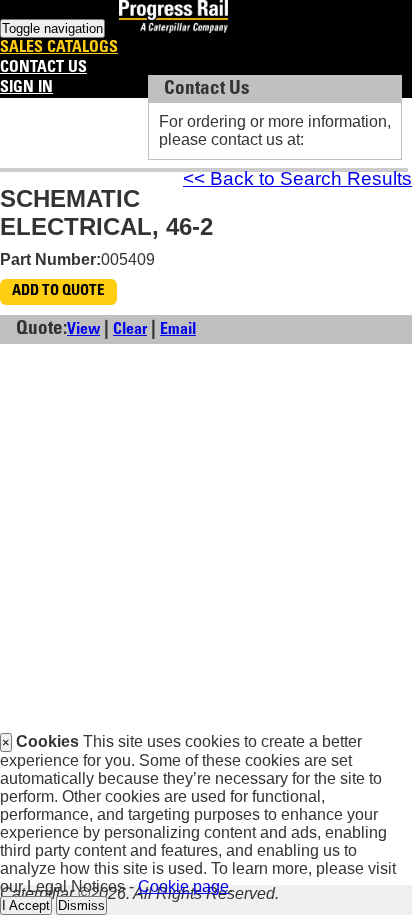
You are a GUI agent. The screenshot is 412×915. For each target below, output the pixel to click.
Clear (130, 330)
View (83, 330)
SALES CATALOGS (59, 48)
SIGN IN (26, 88)
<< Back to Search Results (297, 178)
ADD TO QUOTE (58, 291)
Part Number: (50, 259)
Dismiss (81, 905)
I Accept (26, 905)
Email (178, 330)
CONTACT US (43, 68)
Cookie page (183, 886)
